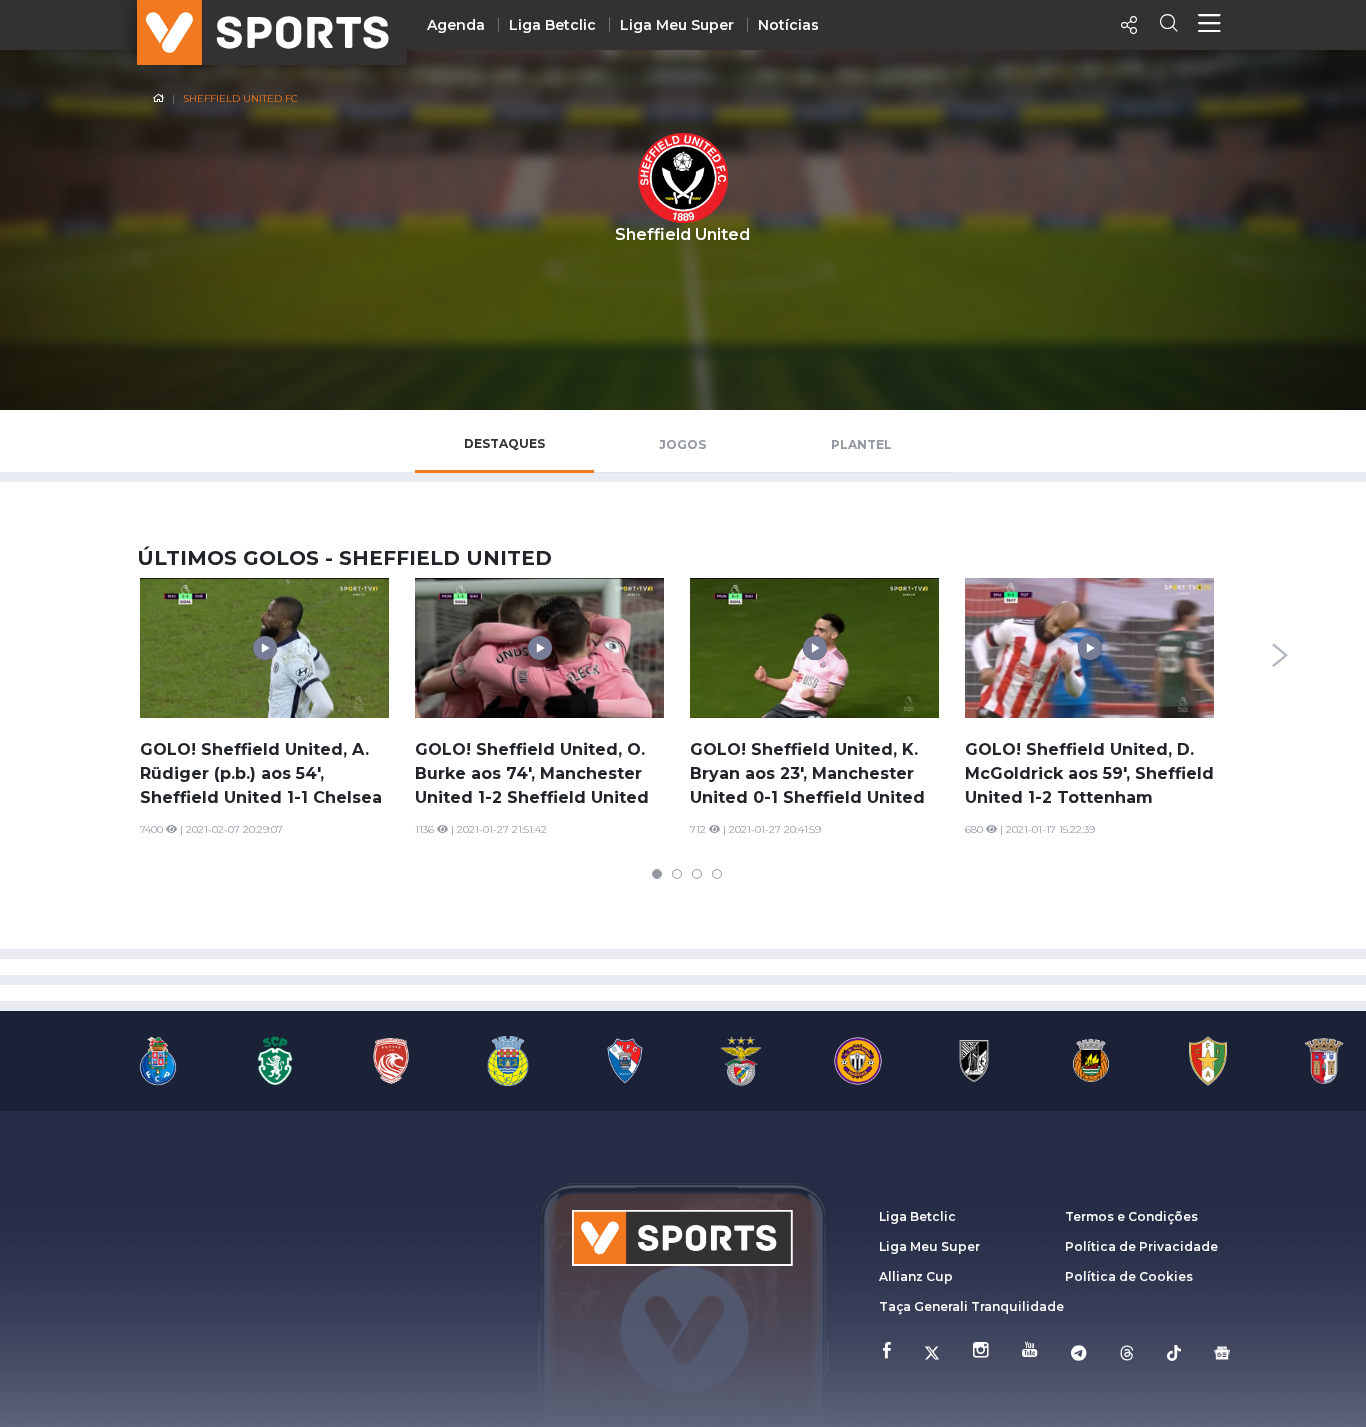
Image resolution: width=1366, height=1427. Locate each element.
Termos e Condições (1131, 1216)
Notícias (788, 25)
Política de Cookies (1129, 1276)
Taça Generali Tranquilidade (971, 1306)
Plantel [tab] (861, 444)
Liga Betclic (552, 25)
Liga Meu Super (677, 25)
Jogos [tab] (682, 444)
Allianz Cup (916, 1276)
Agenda (456, 25)
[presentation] (1279, 655)
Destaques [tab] (504, 443)
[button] (657, 874)
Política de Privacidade (1141, 1246)
